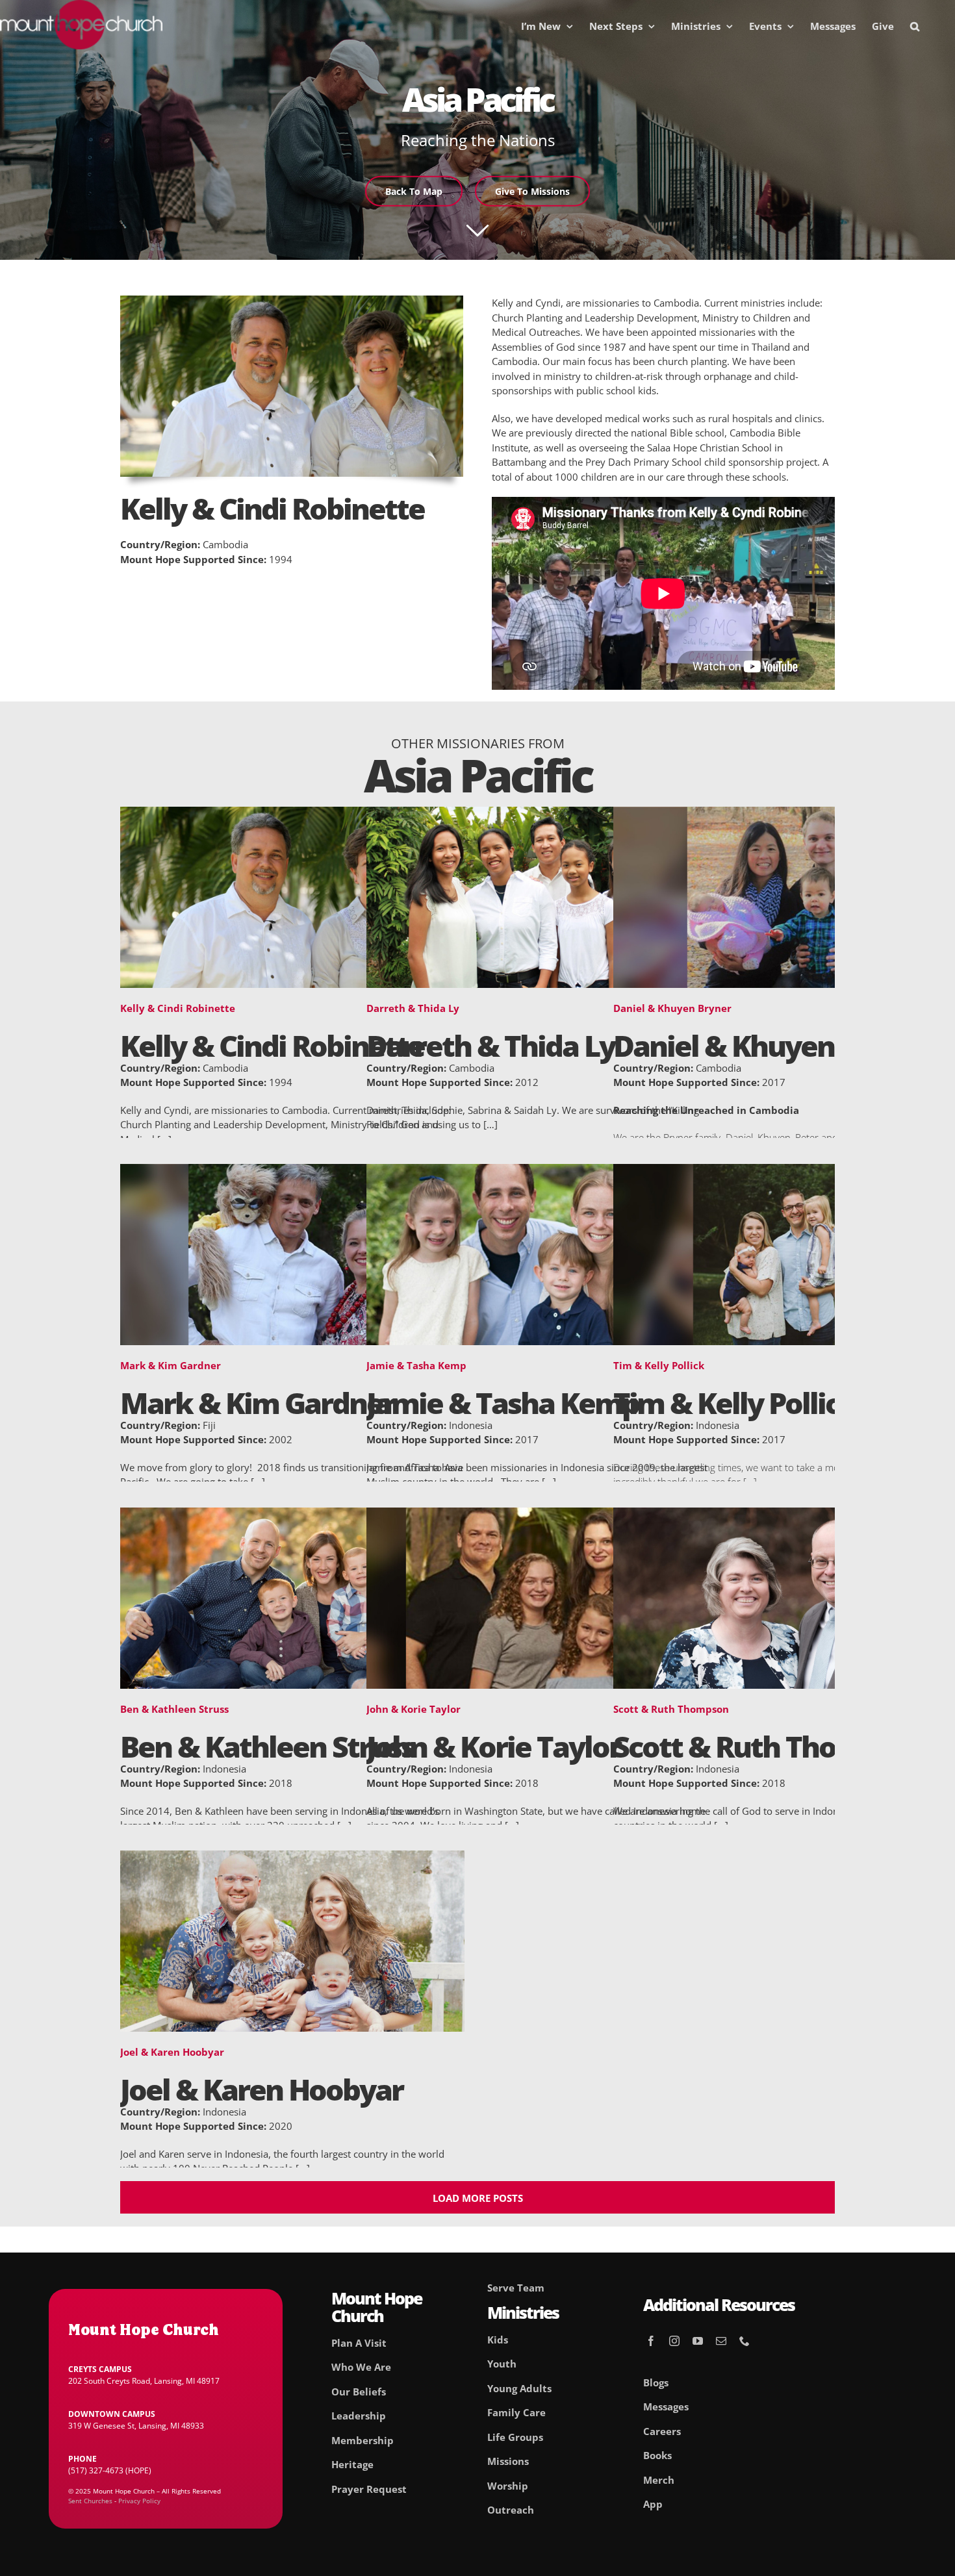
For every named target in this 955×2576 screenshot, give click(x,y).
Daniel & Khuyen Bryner (672, 1008)
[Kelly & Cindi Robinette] (292, 814)
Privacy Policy (139, 2501)
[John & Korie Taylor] (539, 1515)
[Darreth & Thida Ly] (539, 814)
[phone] (745, 2341)
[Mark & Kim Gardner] (292, 1171)
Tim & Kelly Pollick (659, 1365)
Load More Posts (478, 2198)
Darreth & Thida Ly (413, 1008)
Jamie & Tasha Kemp (416, 1365)
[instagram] (674, 2341)
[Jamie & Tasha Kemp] (539, 1171)
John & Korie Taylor (414, 1709)
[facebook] (651, 2341)
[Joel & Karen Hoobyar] (292, 1858)
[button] (915, 26)
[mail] (721, 2341)
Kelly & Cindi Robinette (178, 1008)
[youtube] (698, 2341)
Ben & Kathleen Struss (174, 1709)
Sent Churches (90, 2501)
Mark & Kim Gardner (171, 1365)
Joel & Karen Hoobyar (172, 2052)
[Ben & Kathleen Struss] (292, 1515)
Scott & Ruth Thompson (671, 1709)
